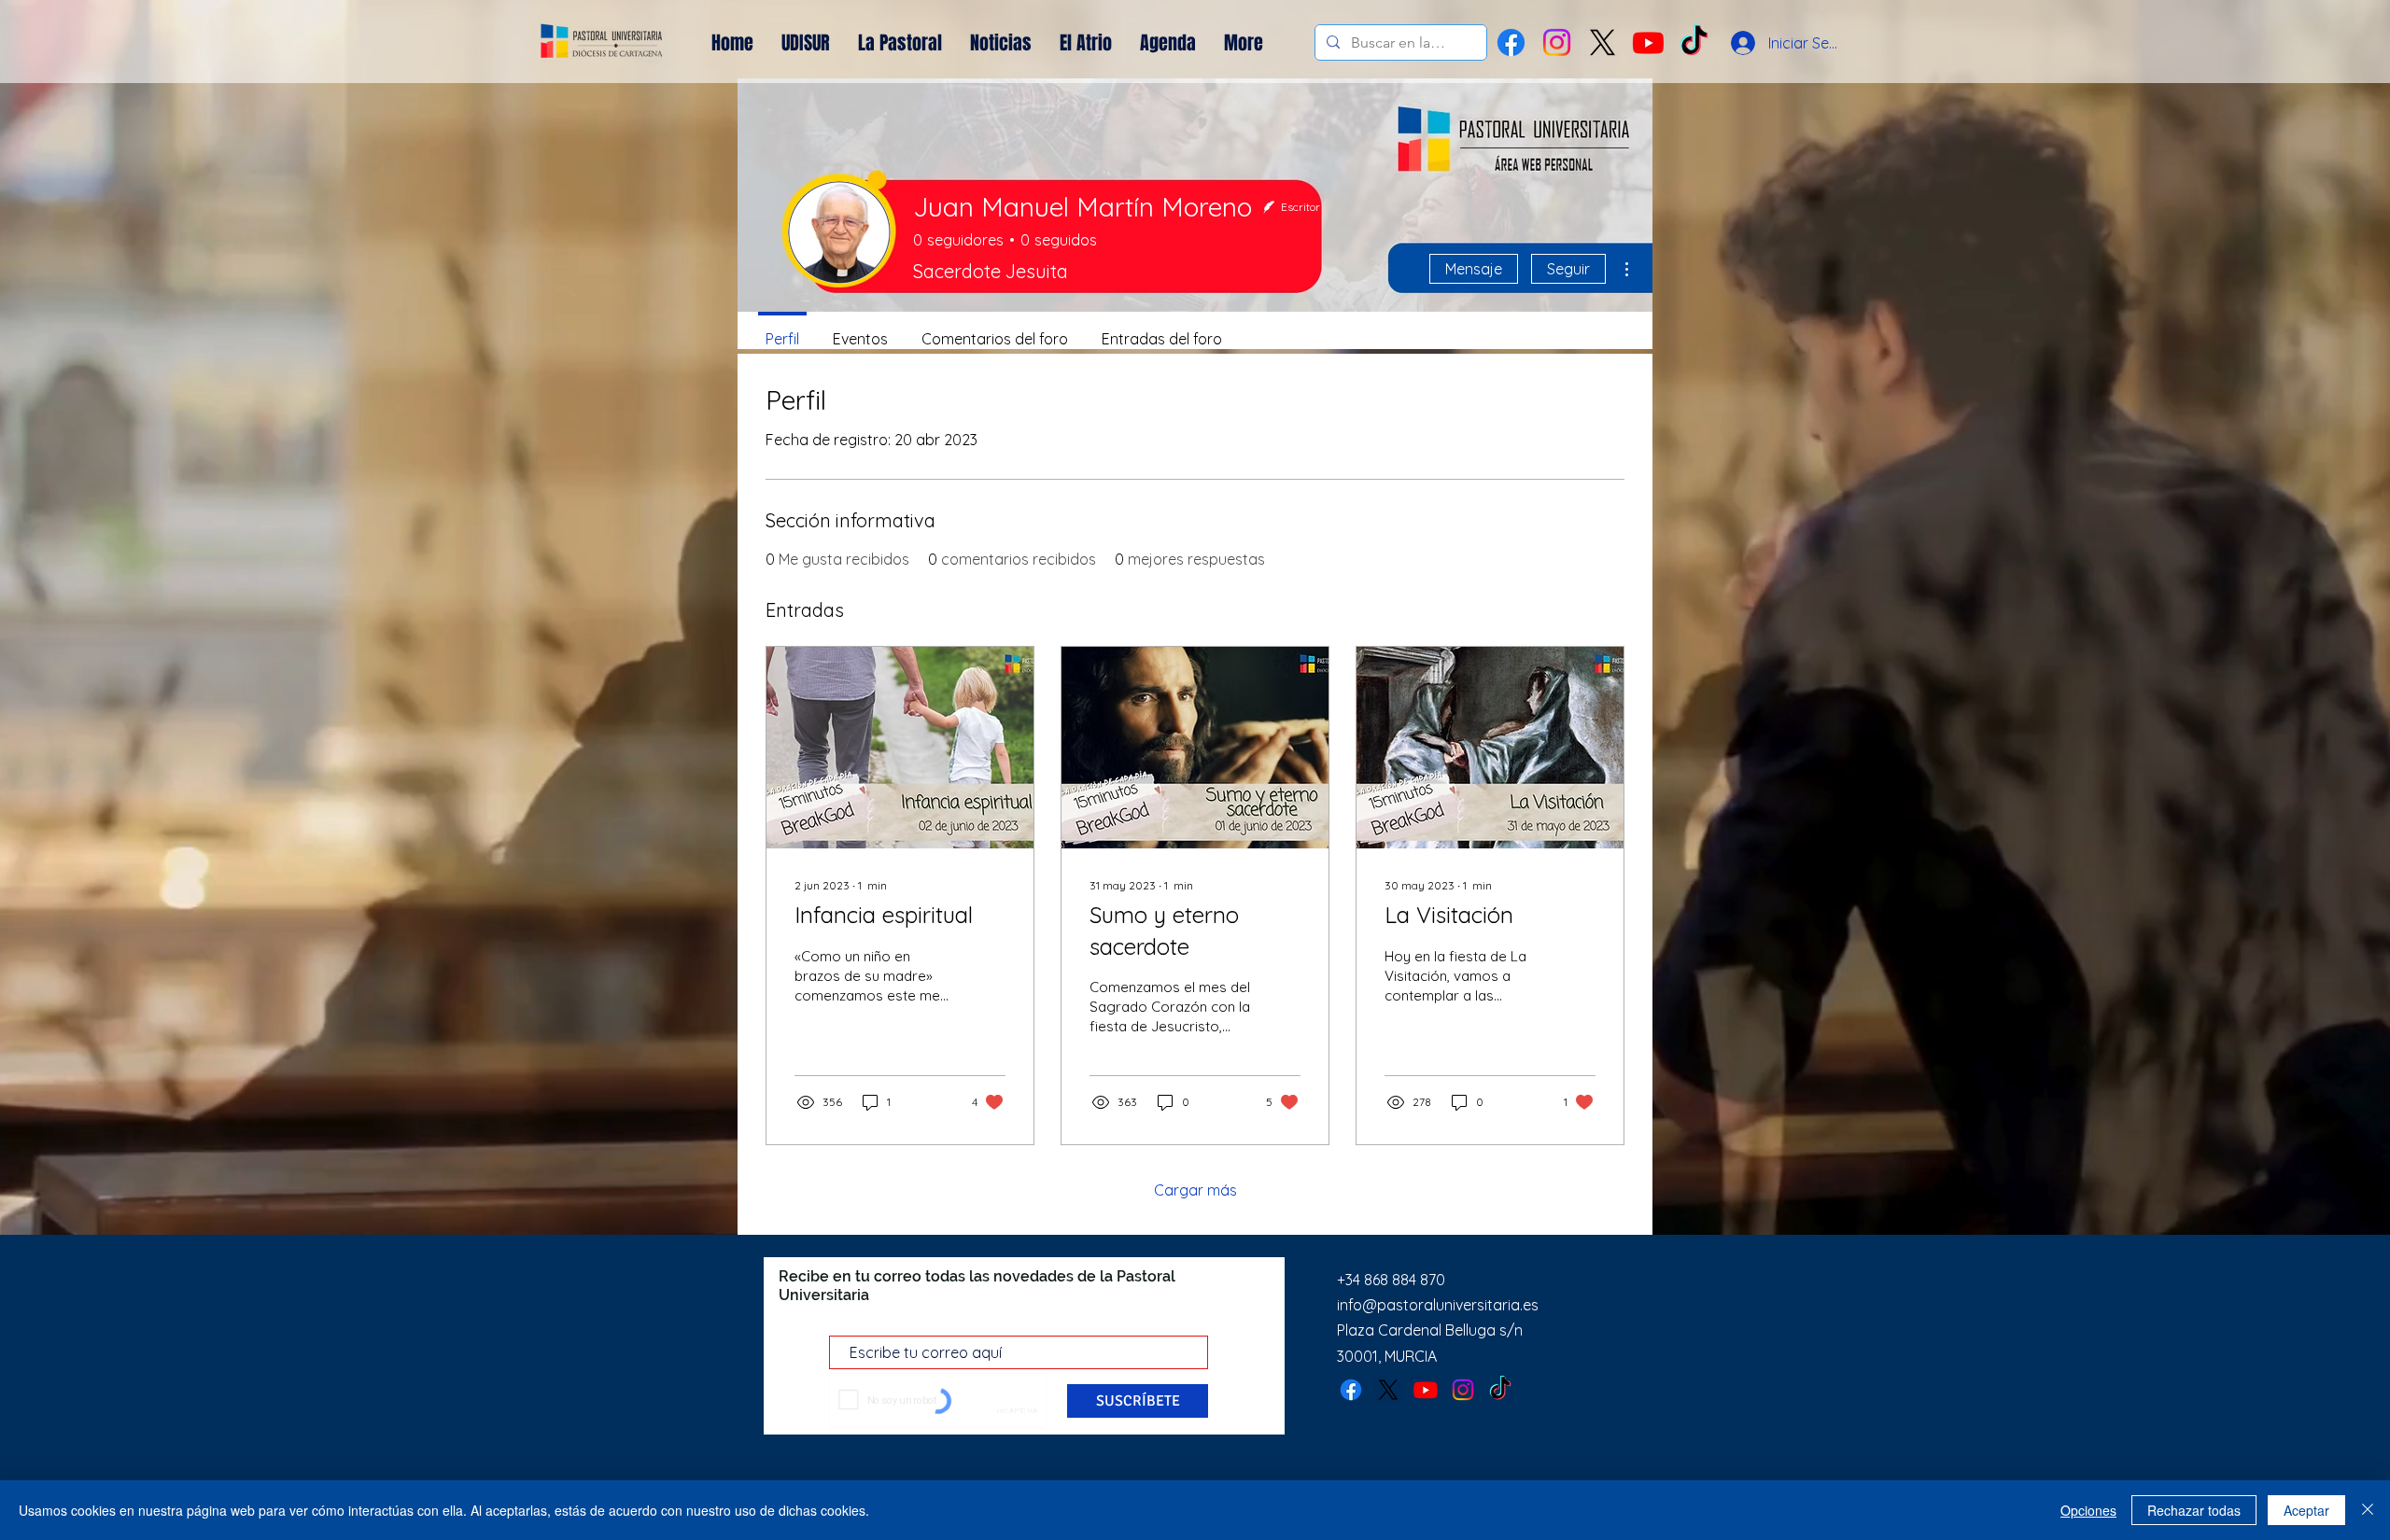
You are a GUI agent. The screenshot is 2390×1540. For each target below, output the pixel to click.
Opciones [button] (2088, 1510)
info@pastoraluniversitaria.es (1438, 1305)
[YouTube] (1648, 42)
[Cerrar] (2368, 1510)
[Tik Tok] (1694, 42)
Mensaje (1474, 269)
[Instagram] (1557, 42)
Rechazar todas (2194, 1510)
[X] (1603, 42)
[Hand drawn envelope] (602, 43)
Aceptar (2306, 1510)
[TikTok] (1500, 1390)
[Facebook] (1511, 42)
